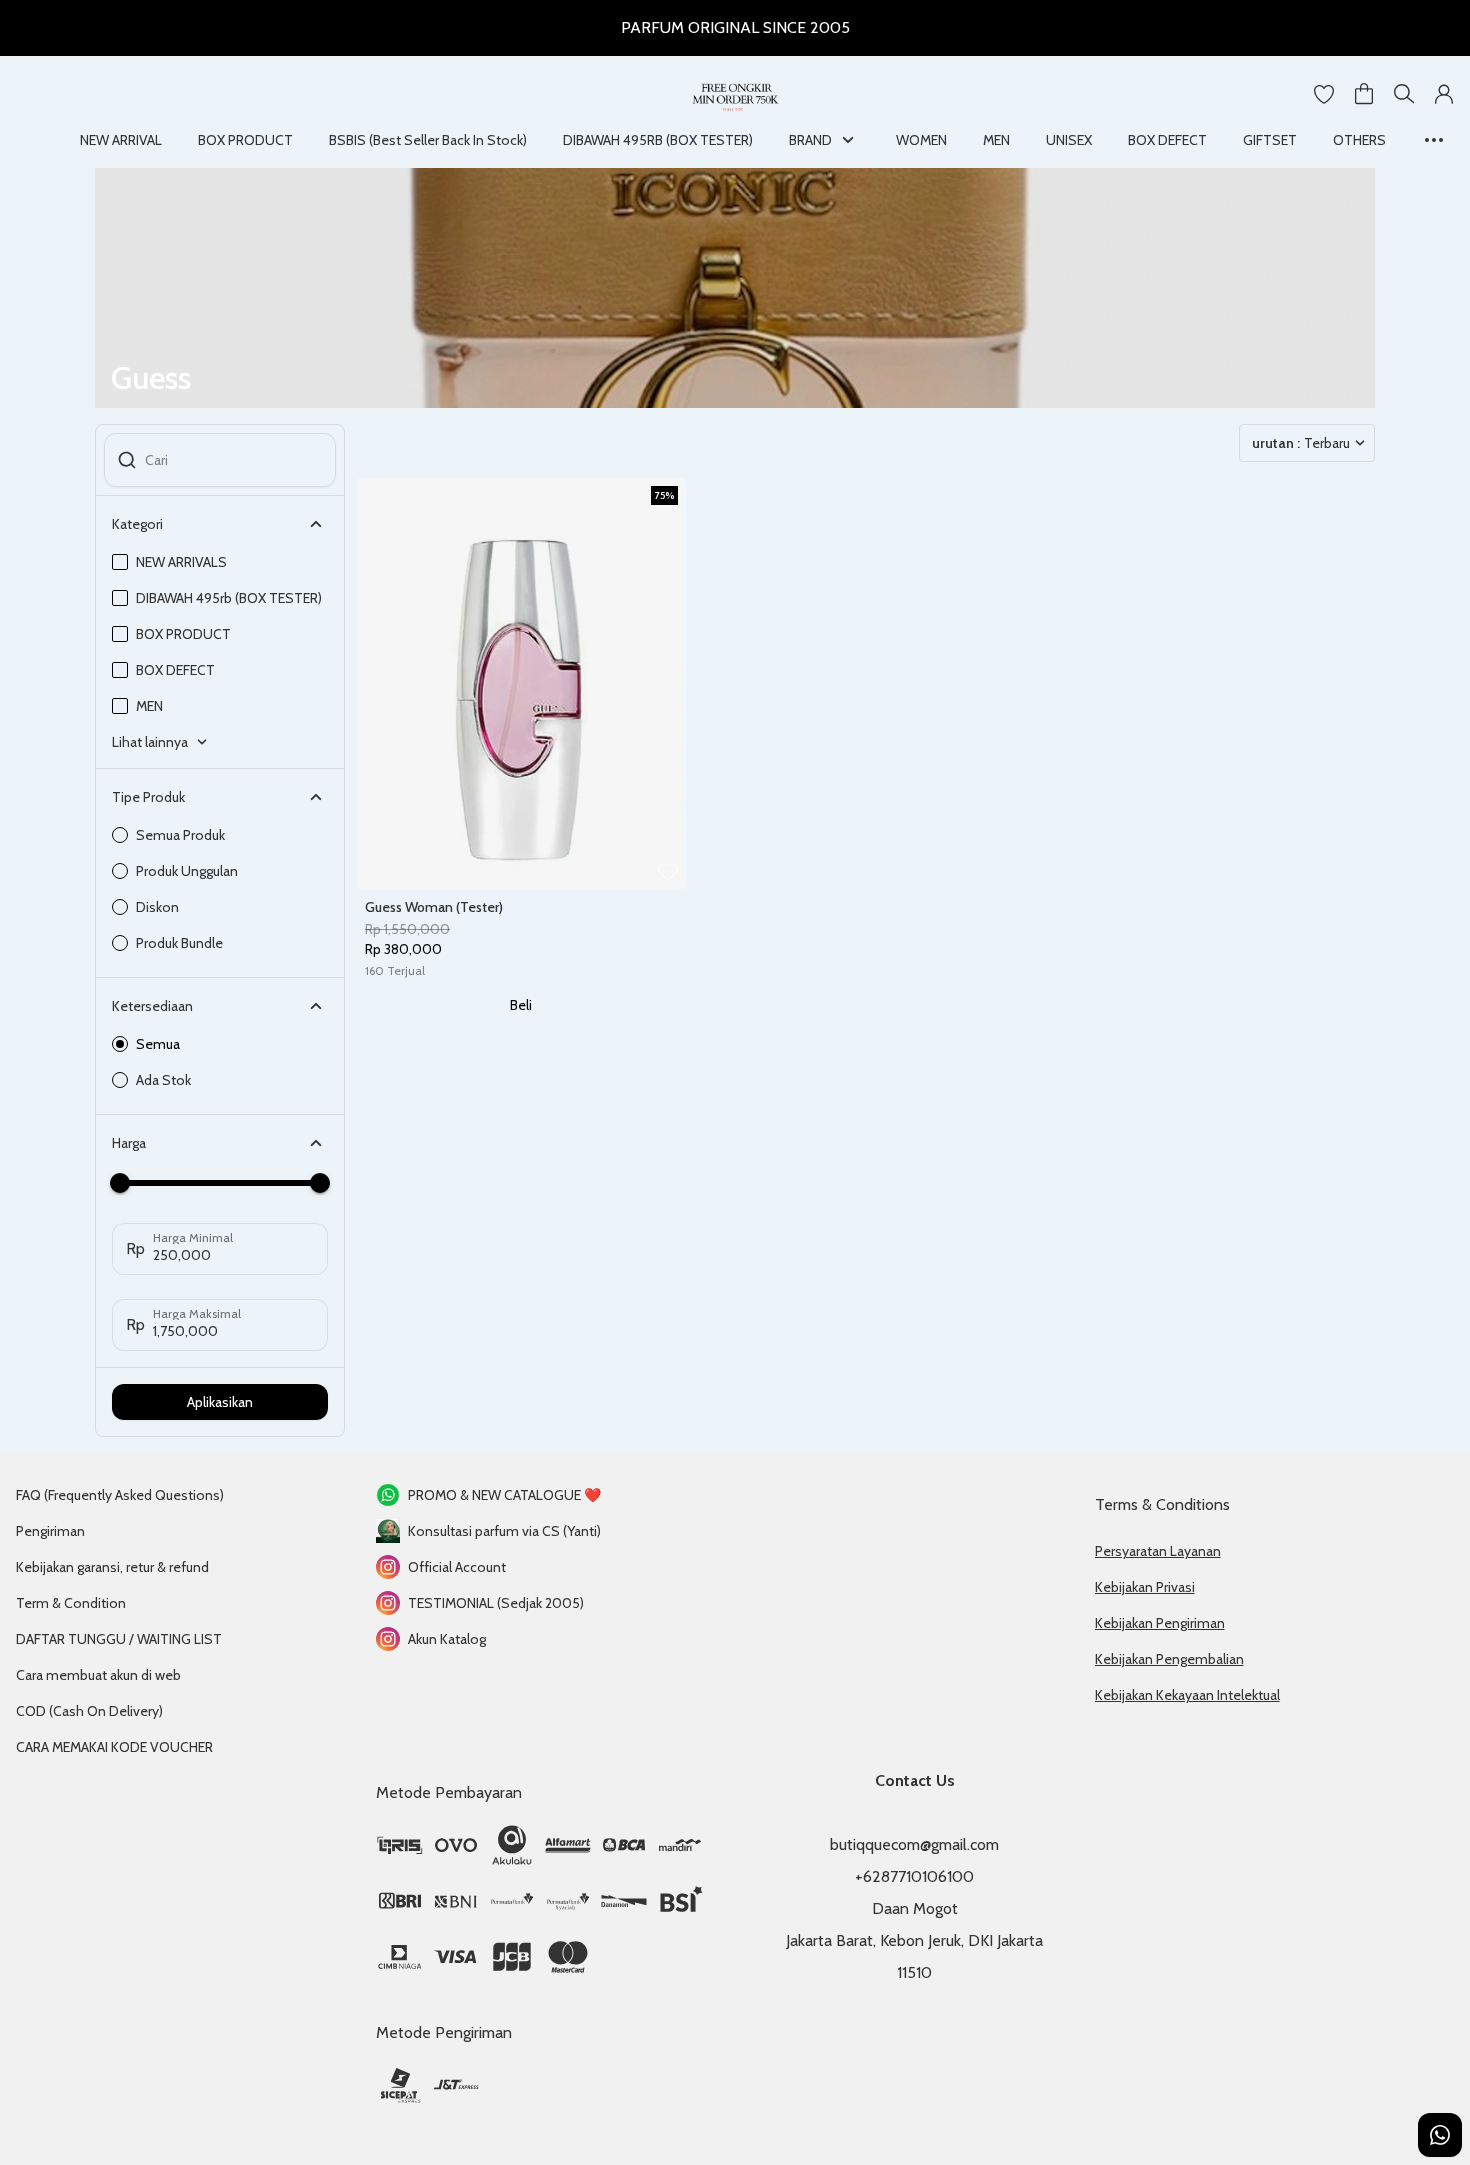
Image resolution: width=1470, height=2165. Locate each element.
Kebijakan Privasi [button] (1145, 1587)
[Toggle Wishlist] (668, 871)
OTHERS (1359, 140)
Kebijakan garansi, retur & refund (112, 1567)
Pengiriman (50, 1531)
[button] (1324, 94)
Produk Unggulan (187, 871)
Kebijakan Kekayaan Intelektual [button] (1187, 1695)
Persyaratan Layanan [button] (1158, 1551)
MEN (996, 140)
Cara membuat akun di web (98, 1675)
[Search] (1404, 94)
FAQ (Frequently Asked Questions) (120, 1495)
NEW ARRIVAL (121, 140)
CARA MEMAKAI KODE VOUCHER (114, 1747)
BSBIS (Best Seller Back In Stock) (428, 140)
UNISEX (1069, 140)
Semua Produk (180, 835)
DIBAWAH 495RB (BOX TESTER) (658, 140)
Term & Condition (71, 1603)
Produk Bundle (179, 943)
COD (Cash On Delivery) (89, 1711)
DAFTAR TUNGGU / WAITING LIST (119, 1639)
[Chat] (1440, 2135)
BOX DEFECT (1167, 140)
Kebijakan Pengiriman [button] (1160, 1623)
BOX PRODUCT (245, 140)
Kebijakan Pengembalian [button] (1169, 1659)
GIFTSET (1270, 140)
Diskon (157, 907)
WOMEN (921, 140)
